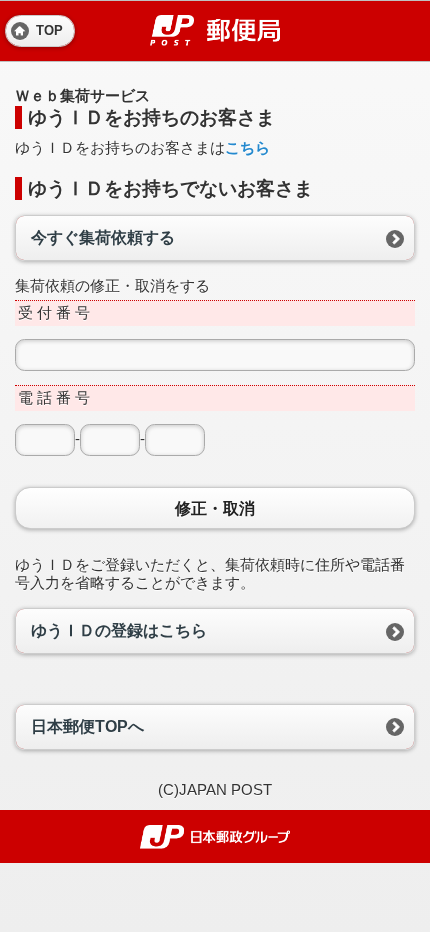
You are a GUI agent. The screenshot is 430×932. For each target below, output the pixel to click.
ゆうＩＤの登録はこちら (119, 630)
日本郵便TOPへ (87, 726)
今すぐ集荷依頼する (103, 237)
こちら (247, 147)
